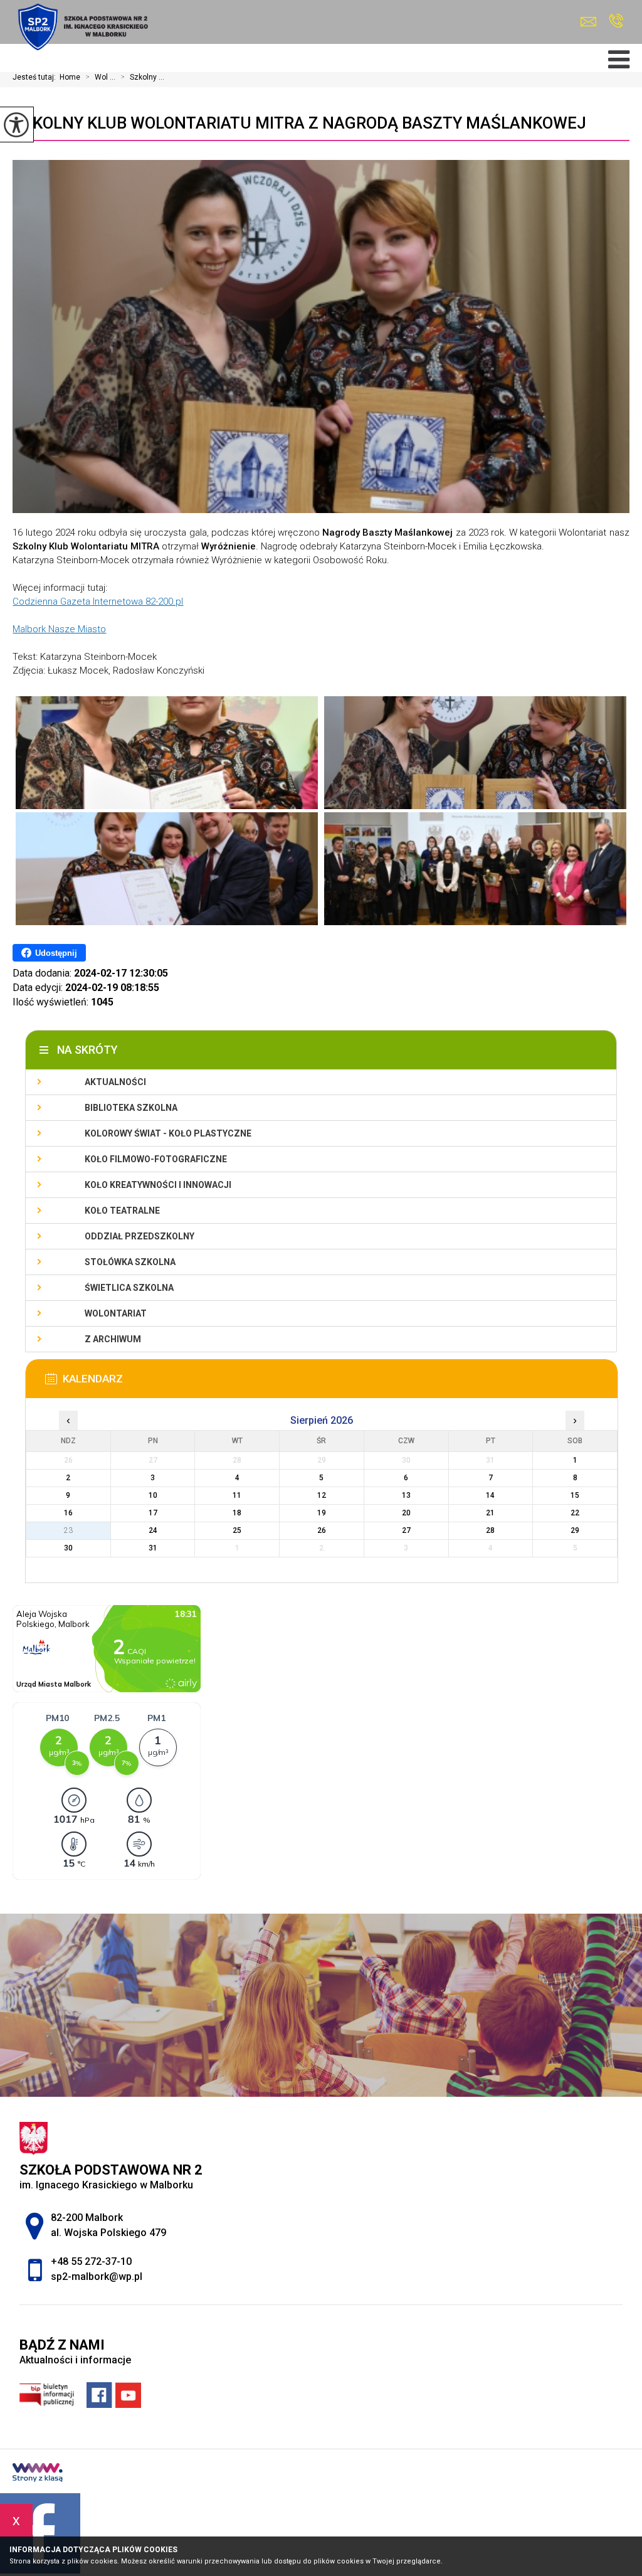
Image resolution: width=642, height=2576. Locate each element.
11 (237, 1495)
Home (70, 77)
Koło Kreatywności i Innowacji (158, 1185)
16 (68, 1513)
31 (153, 1548)
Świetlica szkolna (129, 1288)
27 (406, 1530)
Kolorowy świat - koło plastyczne (168, 1133)
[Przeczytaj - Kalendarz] (340, 1382)
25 (237, 1530)
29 (575, 1530)
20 (406, 1513)
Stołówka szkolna (130, 1262)
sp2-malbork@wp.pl (592, 22)
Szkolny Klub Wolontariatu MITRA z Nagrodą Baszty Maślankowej (299, 123)
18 (237, 1513)
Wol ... (100, 77)
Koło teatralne (122, 1211)
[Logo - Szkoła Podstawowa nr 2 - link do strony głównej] (82, 27)
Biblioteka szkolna (131, 1108)
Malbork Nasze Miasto (59, 629)
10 (153, 1495)
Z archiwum (113, 1339)
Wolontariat (116, 1313)
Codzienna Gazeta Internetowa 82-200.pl (98, 602)
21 (490, 1513)
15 (575, 1495)
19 (322, 1513)
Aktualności (115, 1082)
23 (68, 1530)
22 (575, 1513)
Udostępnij (56, 953)
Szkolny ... (142, 77)
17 (153, 1513)
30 (68, 1548)
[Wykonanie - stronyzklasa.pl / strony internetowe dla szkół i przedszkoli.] (38, 2474)
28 (490, 1530)
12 (322, 1495)
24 (153, 1530)
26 (322, 1530)
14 (490, 1495)
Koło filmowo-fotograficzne (156, 1159)
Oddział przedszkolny (139, 1236)
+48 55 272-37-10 (616, 22)
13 (406, 1495)
